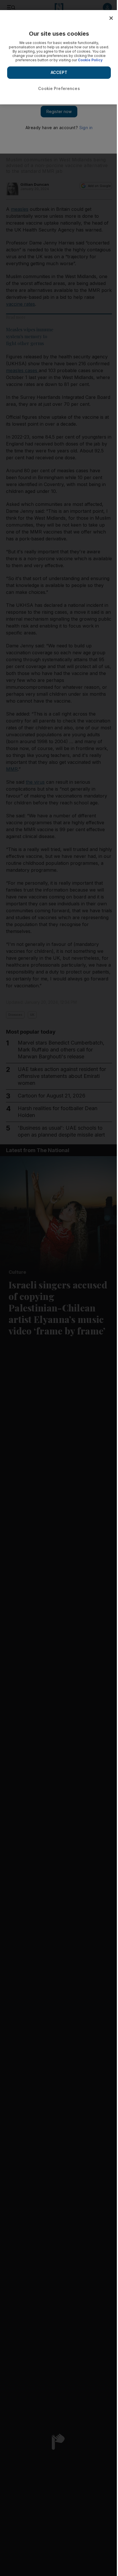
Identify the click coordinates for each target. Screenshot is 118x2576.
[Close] (111, 18)
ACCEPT (59, 72)
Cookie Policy (90, 60)
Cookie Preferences (59, 88)
